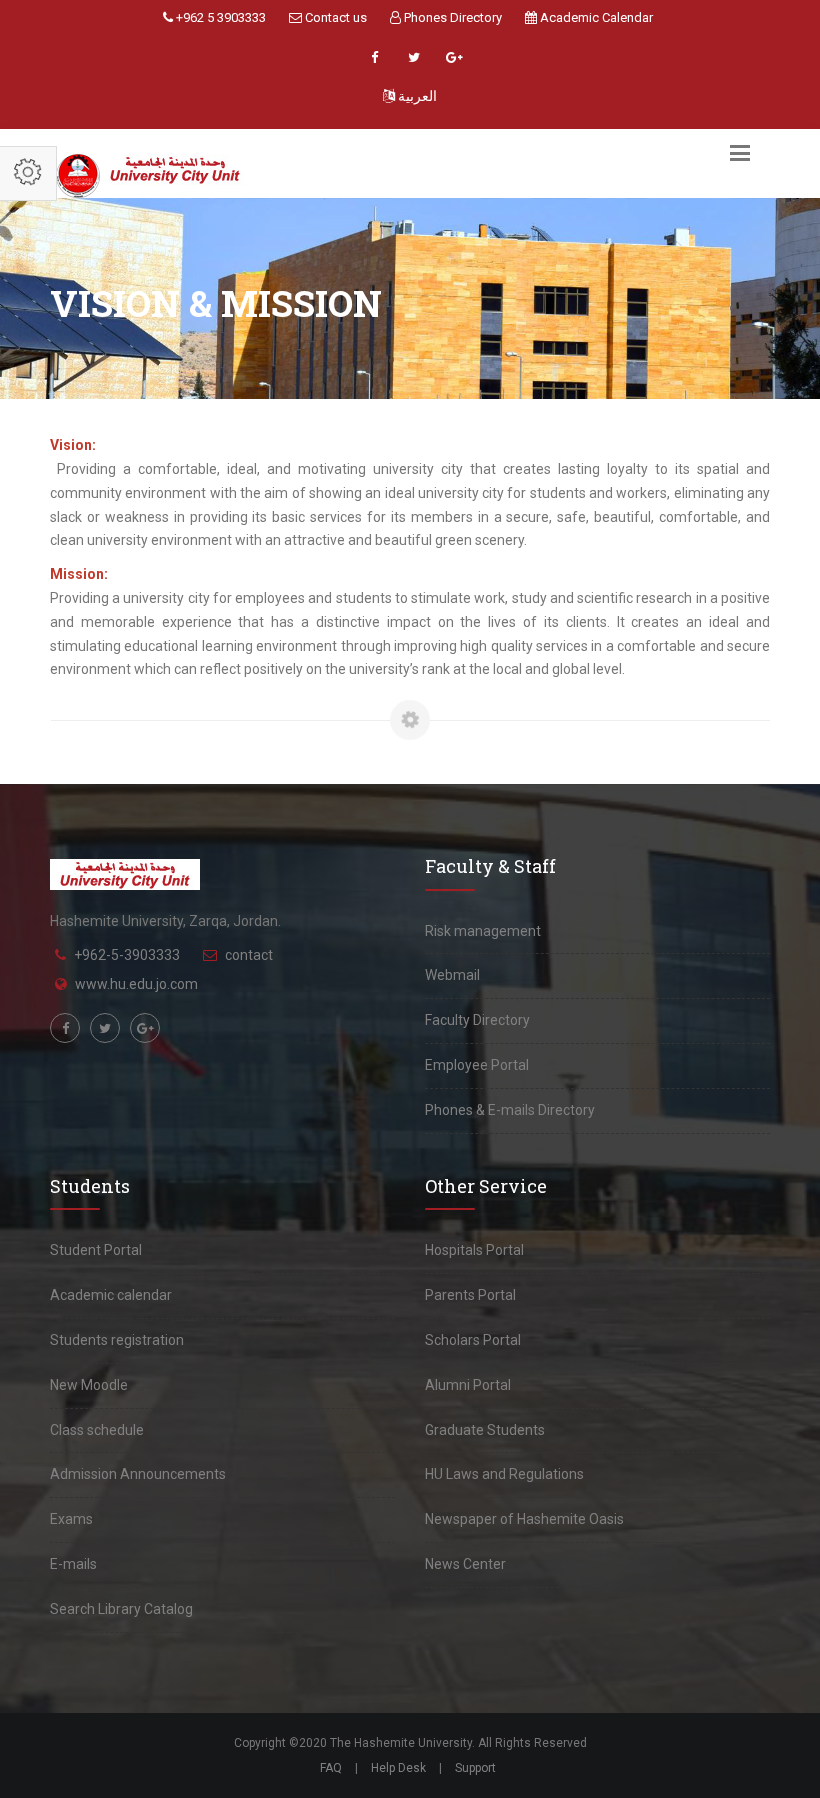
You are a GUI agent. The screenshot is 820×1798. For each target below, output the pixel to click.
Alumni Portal (468, 1385)
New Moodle (89, 1385)
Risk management (483, 931)
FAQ (331, 1768)
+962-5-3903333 (127, 955)
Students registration (117, 1340)
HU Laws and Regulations (504, 1474)
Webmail (452, 975)
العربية (416, 96)
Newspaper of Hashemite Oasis (524, 1519)
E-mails (73, 1564)
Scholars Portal (473, 1340)
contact (249, 955)
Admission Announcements (138, 1474)
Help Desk (398, 1768)
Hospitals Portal (474, 1250)
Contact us (334, 17)
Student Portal (96, 1250)
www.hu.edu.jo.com (136, 984)
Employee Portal (477, 1065)
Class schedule (97, 1430)
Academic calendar (111, 1295)
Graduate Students (485, 1430)
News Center (465, 1564)
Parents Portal (470, 1295)
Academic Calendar (595, 17)
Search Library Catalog (121, 1609)
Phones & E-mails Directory (510, 1110)
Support (475, 1768)
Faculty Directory (477, 1020)
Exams (71, 1519)
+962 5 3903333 (219, 17)
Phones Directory (451, 17)
